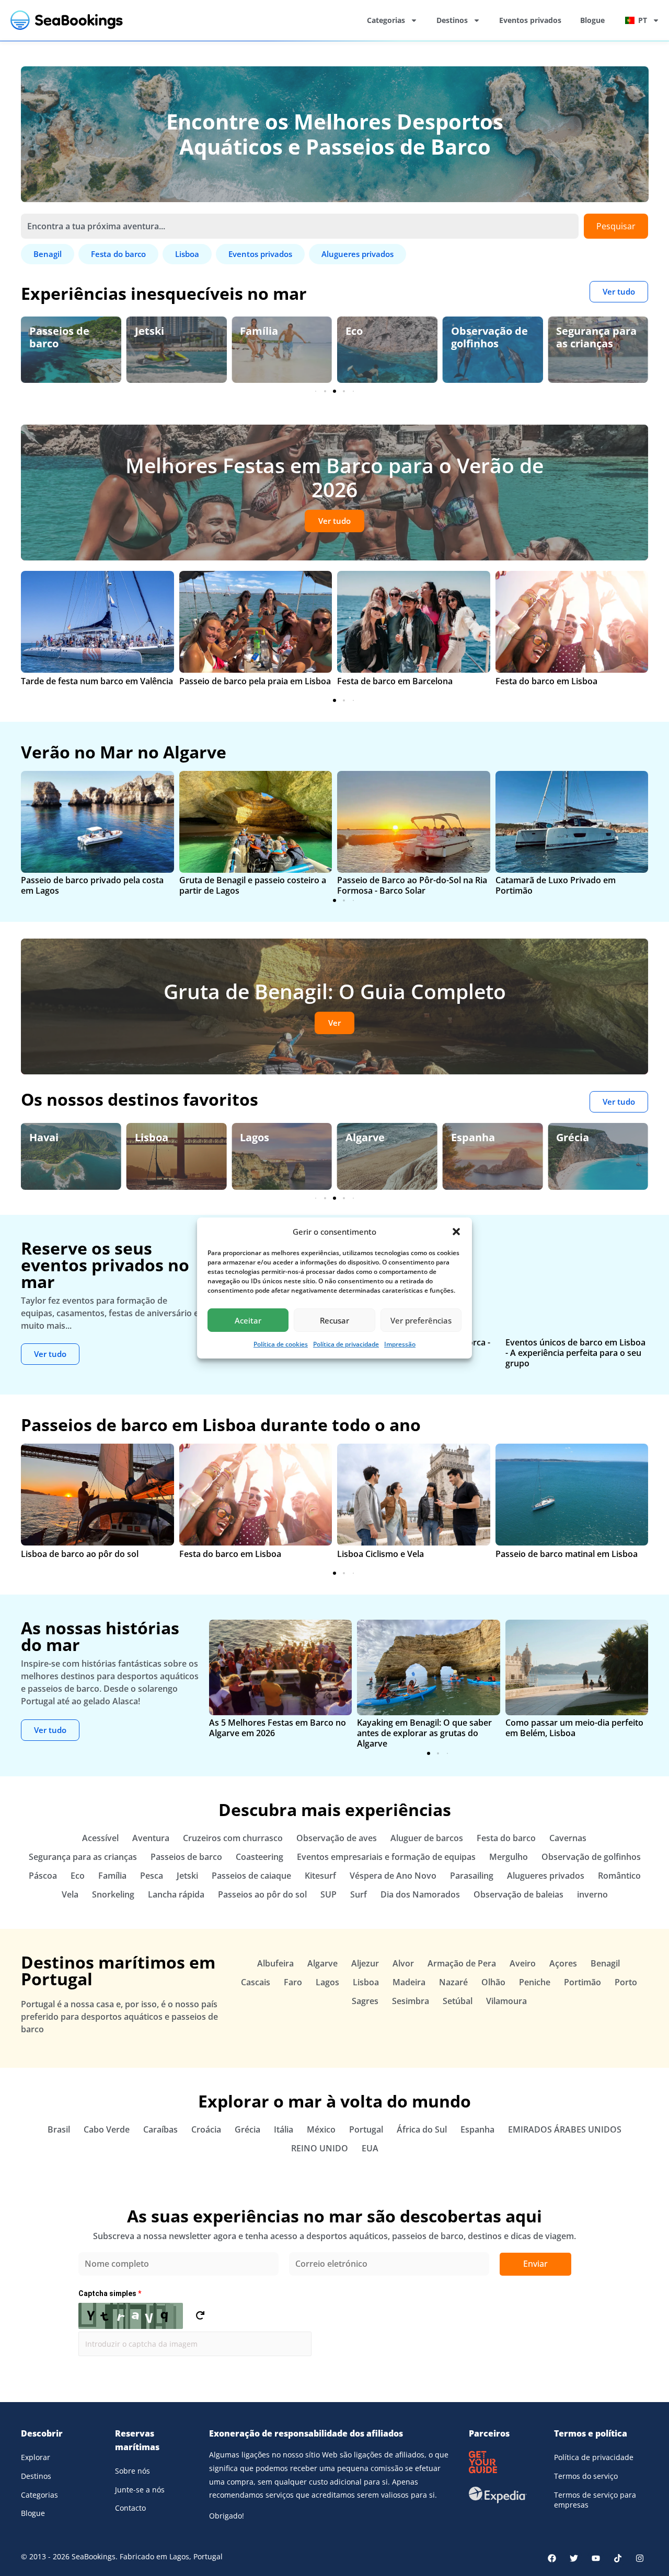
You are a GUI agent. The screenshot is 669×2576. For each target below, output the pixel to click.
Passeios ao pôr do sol (262, 1894)
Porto (626, 1982)
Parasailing (472, 1876)
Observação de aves (595, 337)
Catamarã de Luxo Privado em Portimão (556, 885)
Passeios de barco (186, 1857)
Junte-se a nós (140, 2490)
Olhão (493, 1982)
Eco (249, 331)
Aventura (151, 1838)
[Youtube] (596, 2558)
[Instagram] (640, 2558)
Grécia (468, 1137)
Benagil (575, 1137)
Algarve (259, 1137)
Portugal (366, 2129)
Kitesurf (320, 1876)
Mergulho (509, 1857)
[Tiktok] (618, 2558)
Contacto (130, 2508)
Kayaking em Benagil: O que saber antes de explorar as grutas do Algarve (424, 1733)
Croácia (206, 2129)
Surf (359, 1894)
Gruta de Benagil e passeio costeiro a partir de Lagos (253, 885)
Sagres (365, 2001)
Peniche (535, 1982)
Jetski (44, 331)
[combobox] (300, 226)
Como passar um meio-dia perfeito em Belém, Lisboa (574, 1728)
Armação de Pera (462, 1963)
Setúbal (458, 2001)
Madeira (409, 1982)
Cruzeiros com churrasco (233, 1838)
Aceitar (248, 1320)
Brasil (59, 2129)
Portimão (583, 1982)
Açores (563, 1963)
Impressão (400, 1344)
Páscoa (43, 1876)
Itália (284, 2129)
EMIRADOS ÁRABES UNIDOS (565, 2129)
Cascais (256, 1982)
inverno (592, 1894)
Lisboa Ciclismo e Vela (380, 1554)
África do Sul (422, 2129)
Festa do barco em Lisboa (546, 681)
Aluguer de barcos (427, 1838)
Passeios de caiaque (251, 1876)
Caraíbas (160, 2129)
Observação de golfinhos (384, 337)
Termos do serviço (586, 2476)
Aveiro (523, 1963)
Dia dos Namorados (420, 1894)
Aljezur (365, 1963)
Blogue (592, 20)
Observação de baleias (518, 1894)
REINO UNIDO (320, 2148)
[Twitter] (574, 2558)
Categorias (386, 20)
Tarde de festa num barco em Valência (97, 681)
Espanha (367, 1137)
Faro (293, 1982)
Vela (70, 1894)
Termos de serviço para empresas (595, 2500)
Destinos (452, 20)
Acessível (100, 1838)
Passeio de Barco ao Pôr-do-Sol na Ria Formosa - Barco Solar (412, 885)
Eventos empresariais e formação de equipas (386, 1857)
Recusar (334, 1320)
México (321, 2129)
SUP (328, 1894)
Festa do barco (506, 1838)
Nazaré (453, 1982)
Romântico (619, 1876)
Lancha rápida (176, 1894)
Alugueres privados (546, 1876)
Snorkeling (113, 1894)
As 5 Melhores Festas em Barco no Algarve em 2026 (278, 1728)
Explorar (36, 2457)
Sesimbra (411, 2001)
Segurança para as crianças (491, 337)
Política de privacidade (346, 1344)
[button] (456, 1232)
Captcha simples (110, 2293)
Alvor (403, 1963)
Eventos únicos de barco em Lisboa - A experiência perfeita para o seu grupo (575, 1353)
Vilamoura (506, 2001)
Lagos (149, 1137)
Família (154, 331)
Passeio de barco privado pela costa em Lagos (92, 885)
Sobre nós (132, 2471)
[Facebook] (552, 2558)
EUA (370, 2148)
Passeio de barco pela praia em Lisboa (255, 681)
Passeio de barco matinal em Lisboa (567, 1554)
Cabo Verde (107, 2129)
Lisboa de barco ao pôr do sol (80, 1554)
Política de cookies (281, 1344)
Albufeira (275, 1963)
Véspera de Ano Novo (393, 1876)
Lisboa (46, 1137)
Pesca (152, 1876)
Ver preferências (421, 1320)
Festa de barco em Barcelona (395, 681)
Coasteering (259, 1857)
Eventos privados (530, 20)
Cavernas (568, 1838)
